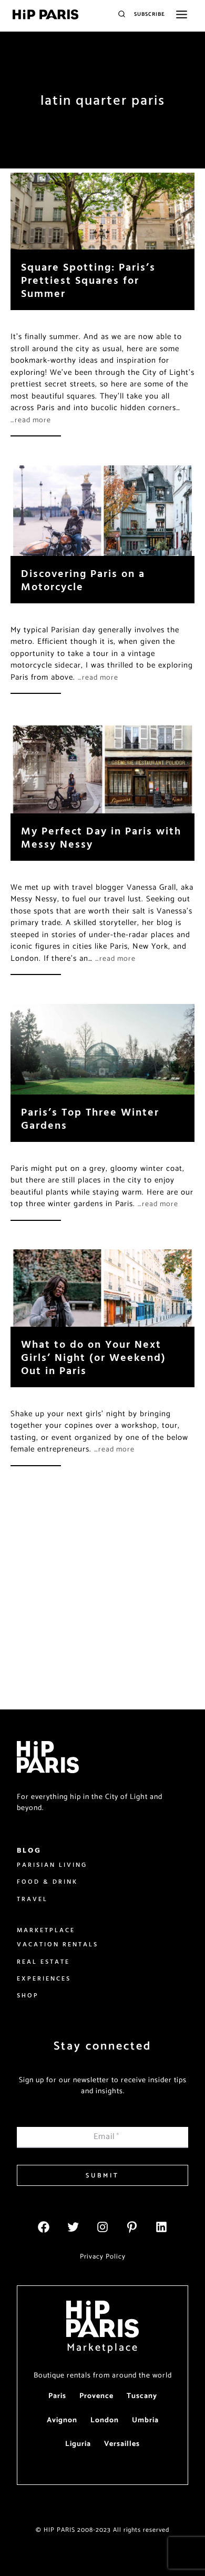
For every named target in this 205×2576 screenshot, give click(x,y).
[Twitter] (73, 2227)
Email (107, 2137)
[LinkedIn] (161, 2227)
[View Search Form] (122, 14)
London (105, 2420)
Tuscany (142, 2396)
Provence (96, 2396)
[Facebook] (44, 2227)
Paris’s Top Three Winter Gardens (90, 1118)
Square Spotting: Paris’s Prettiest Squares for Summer (88, 280)
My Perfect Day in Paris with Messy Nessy (101, 837)
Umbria (145, 2420)
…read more (31, 420)
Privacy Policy (103, 2257)
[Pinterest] (132, 2227)
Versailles (122, 2444)
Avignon (62, 2420)
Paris (57, 2396)
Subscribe (150, 14)
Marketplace (103, 2348)
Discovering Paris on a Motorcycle (83, 580)
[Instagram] (102, 2227)
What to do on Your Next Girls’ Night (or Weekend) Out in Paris (94, 1357)
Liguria (78, 2444)
